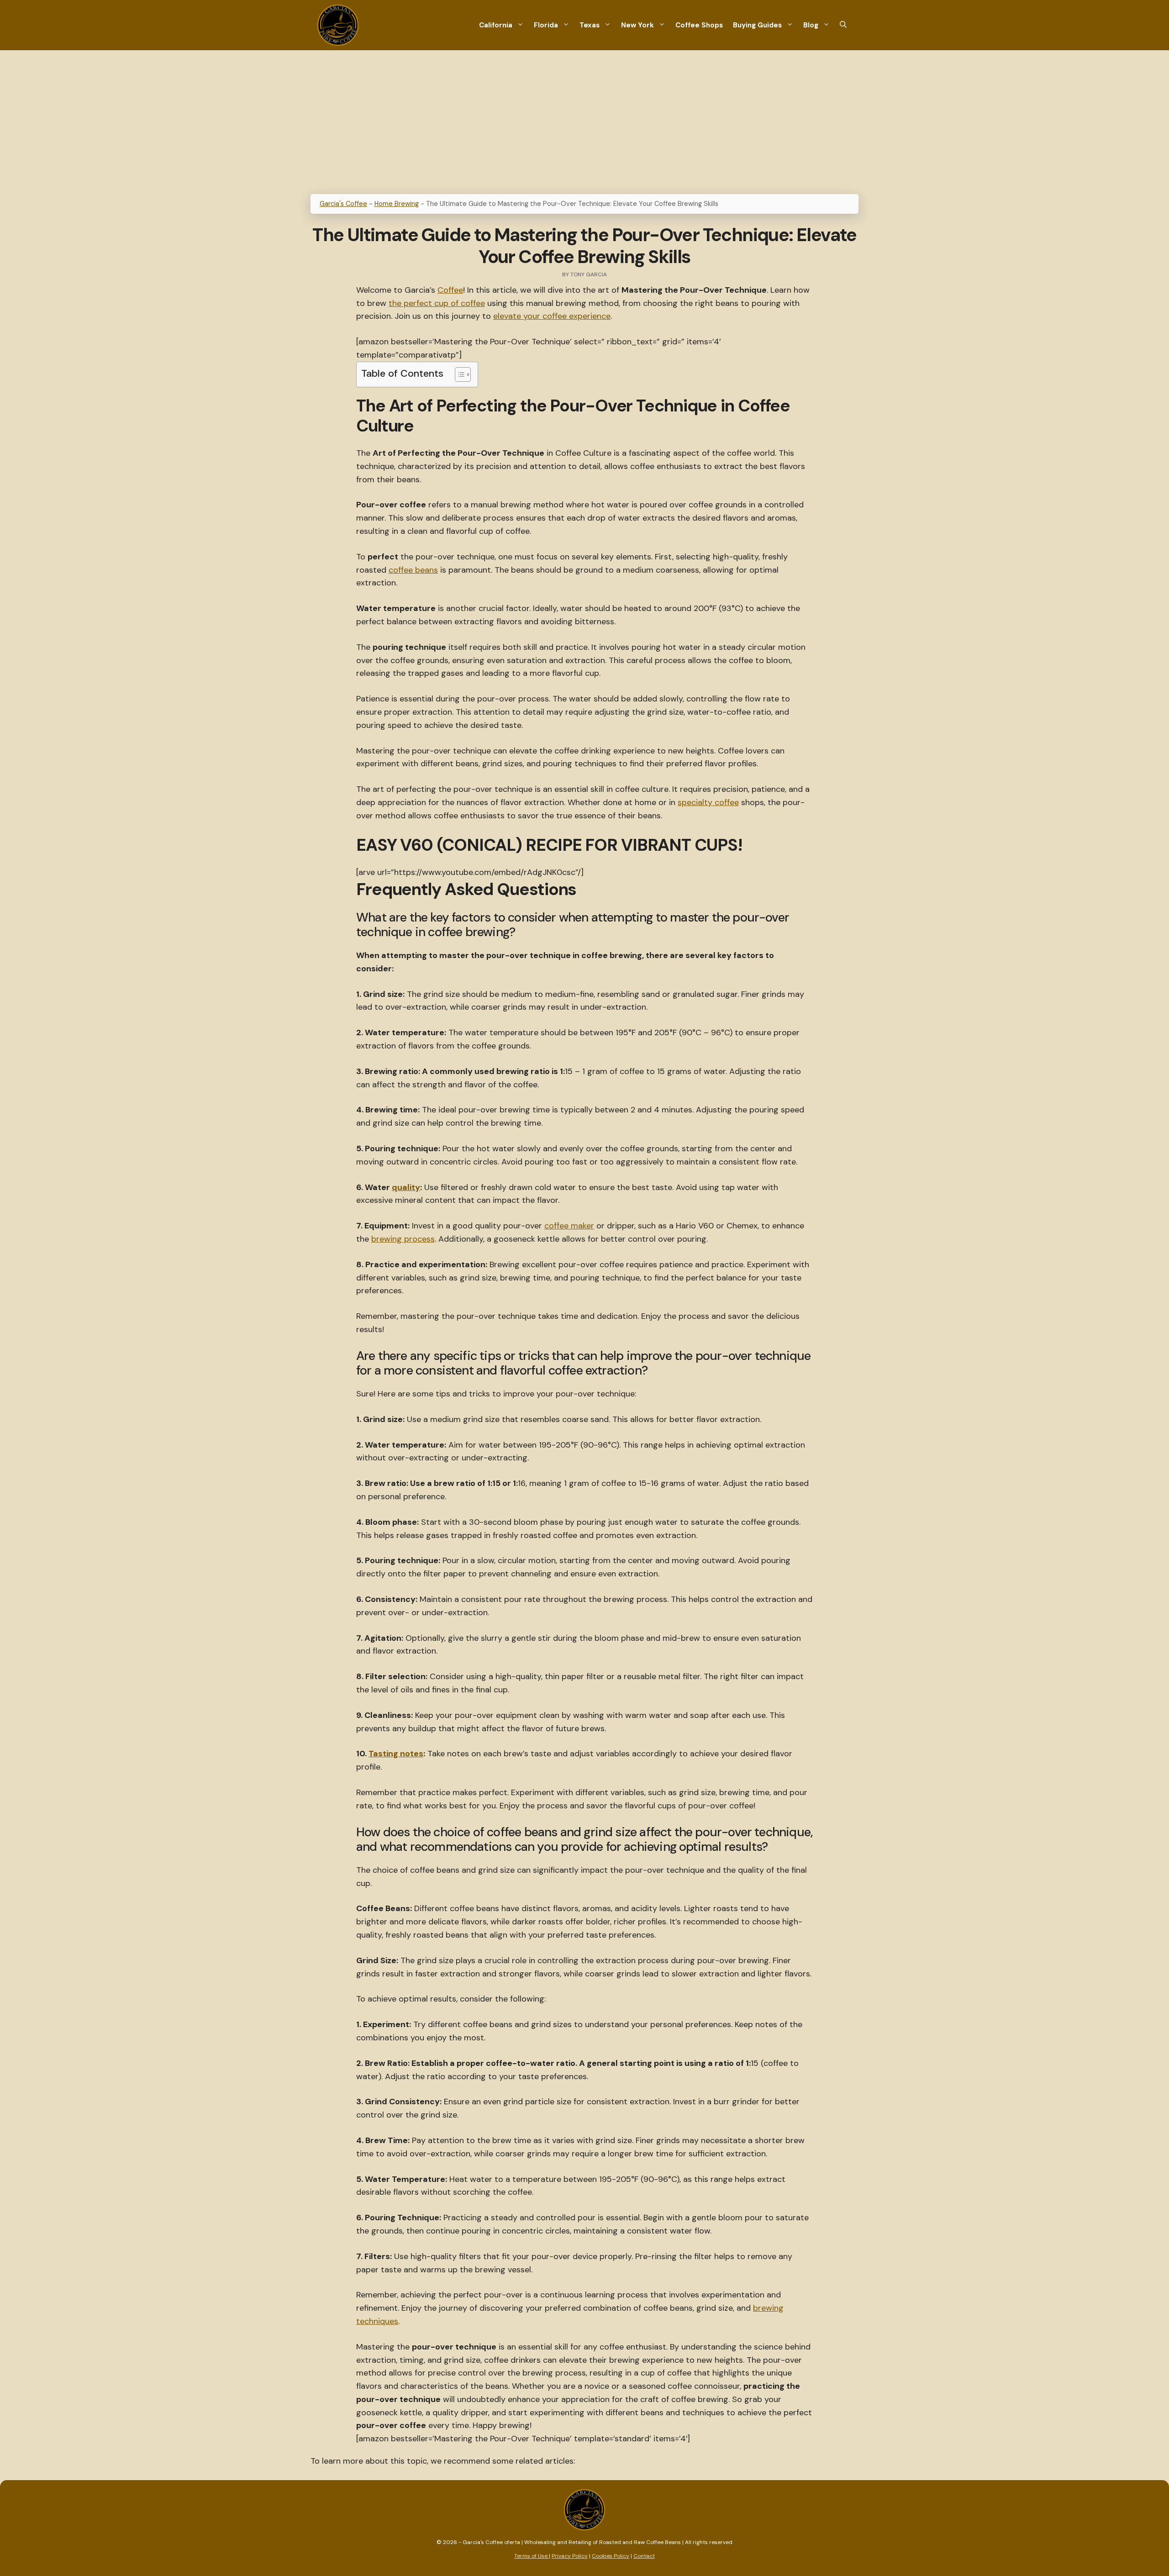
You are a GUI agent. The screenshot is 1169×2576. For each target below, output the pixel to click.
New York (637, 25)
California (496, 25)
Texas (590, 25)
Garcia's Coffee (343, 204)
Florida (546, 25)
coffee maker (569, 1226)
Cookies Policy (611, 2556)
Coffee (450, 290)
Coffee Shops (699, 25)
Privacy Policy (570, 2556)
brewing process (403, 1239)
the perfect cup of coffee (437, 303)
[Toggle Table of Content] (458, 374)
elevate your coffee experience (552, 316)
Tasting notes (396, 1754)
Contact (644, 2556)
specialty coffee (708, 802)
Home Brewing (397, 204)
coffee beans (413, 570)
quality (406, 1187)
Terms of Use (532, 2556)
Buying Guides (757, 25)
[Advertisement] (584, 119)
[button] (843, 25)
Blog (811, 25)
